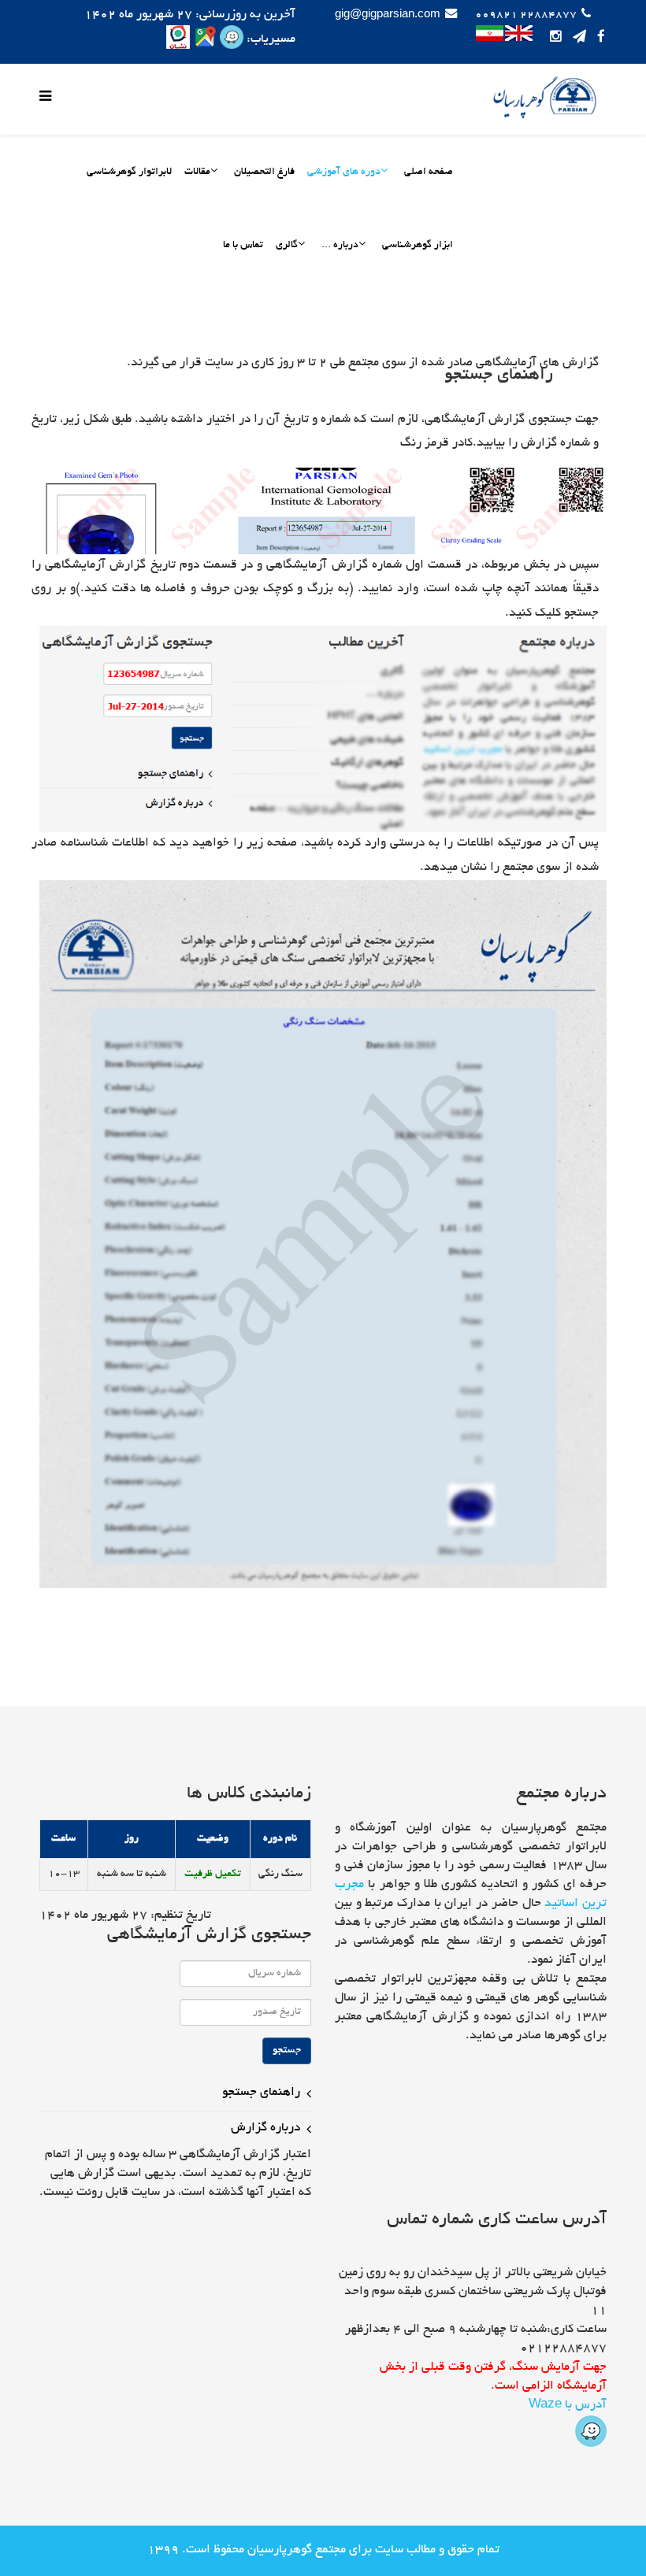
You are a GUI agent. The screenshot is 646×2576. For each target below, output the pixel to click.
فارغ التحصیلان (264, 172)
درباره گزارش (265, 2128)
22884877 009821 (526, 15)
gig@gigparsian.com (388, 15)
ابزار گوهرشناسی (418, 246)
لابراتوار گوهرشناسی (129, 172)
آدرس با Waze (568, 2406)
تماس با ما (243, 246)
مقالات (197, 172)
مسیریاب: (269, 40)
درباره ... (340, 246)
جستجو (287, 2051)
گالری (287, 246)
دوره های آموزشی (344, 172)
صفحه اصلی (429, 172)
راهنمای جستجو (261, 2093)
